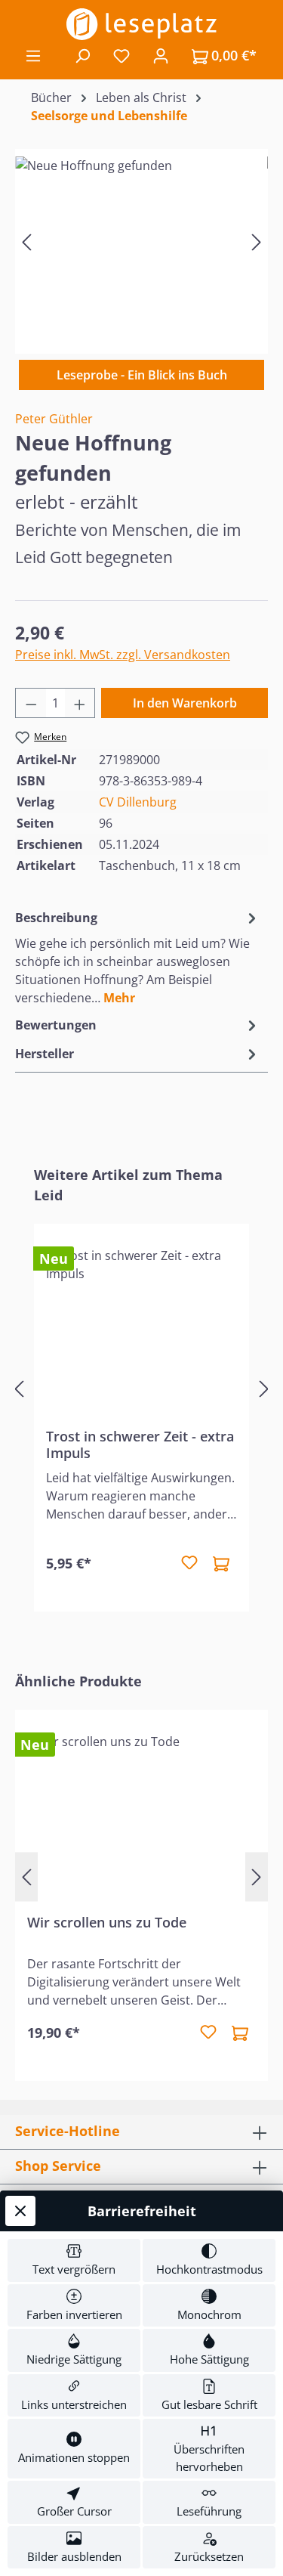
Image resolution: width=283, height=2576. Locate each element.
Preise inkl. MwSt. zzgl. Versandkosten (123, 655)
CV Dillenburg (138, 802)
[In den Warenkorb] (221, 1563)
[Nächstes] (257, 241)
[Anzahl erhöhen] (80, 703)
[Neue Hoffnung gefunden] (141, 241)
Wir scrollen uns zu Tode (107, 1923)
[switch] (74, 2260)
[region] (141, 241)
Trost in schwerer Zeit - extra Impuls (140, 1444)
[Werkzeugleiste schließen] (20, 2211)
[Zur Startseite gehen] (141, 24)
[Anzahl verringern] (31, 703)
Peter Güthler (54, 419)
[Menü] (33, 55)
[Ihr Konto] (161, 55)
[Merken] (189, 1563)
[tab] (138, 957)
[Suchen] (82, 55)
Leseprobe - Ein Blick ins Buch (142, 375)
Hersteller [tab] (45, 1054)
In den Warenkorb (185, 703)
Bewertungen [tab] (56, 1025)
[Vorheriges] (26, 241)
